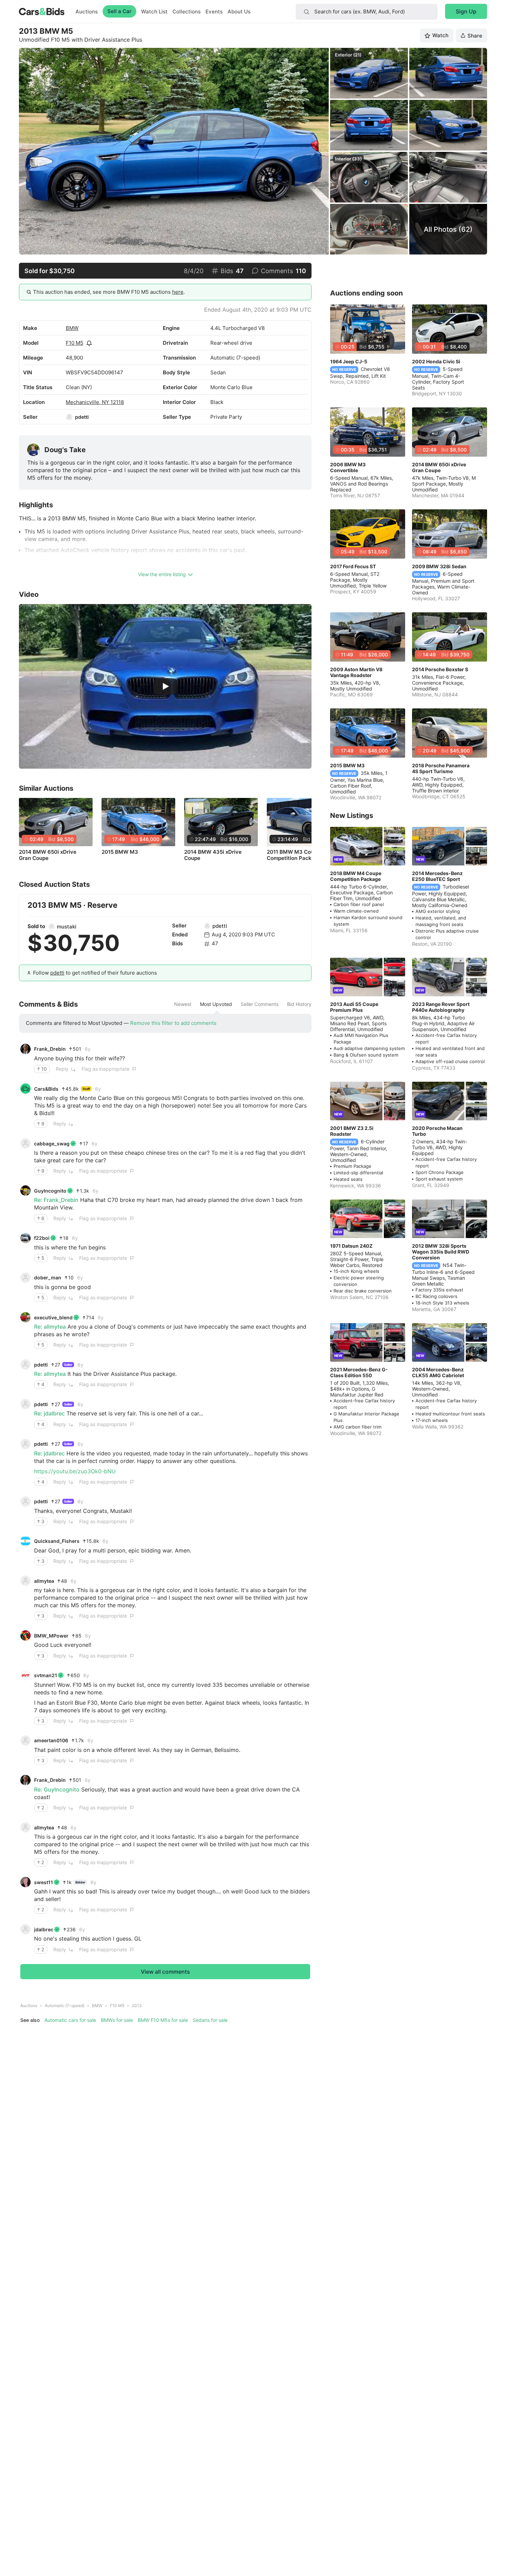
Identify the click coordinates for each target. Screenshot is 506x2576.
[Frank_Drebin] (25, 1049)
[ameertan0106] (25, 1741)
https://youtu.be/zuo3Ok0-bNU (75, 1471)
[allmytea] (25, 1581)
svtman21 (46, 1675)
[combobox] (367, 12)
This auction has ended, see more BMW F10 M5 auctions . (109, 292)
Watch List (154, 12)
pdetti (82, 417)
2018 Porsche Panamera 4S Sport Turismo (441, 768)
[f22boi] (25, 1238)
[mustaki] (52, 926)
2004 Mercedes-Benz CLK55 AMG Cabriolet (438, 1372)
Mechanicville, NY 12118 (95, 402)
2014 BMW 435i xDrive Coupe (213, 855)
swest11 (44, 1882)
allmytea (44, 1581)
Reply (62, 1069)
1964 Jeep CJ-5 (349, 361)
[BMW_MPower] (25, 1635)
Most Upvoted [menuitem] (216, 1004)
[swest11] (25, 1882)
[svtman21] (25, 1675)
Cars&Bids (46, 1089)
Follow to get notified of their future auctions (95, 973)
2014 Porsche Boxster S (440, 669)
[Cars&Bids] (25, 1089)
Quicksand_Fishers (57, 1541)
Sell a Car (119, 11)
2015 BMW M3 (120, 852)
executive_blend (53, 1317)
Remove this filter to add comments (173, 1023)
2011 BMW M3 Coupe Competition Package (294, 855)
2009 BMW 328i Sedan (439, 566)
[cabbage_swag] (25, 1143)
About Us (239, 12)
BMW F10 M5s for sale (163, 2020)
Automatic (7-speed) (65, 2006)
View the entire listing (162, 574)
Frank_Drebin (50, 1049)
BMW (72, 328)
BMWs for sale (117, 2020)
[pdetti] (69, 417)
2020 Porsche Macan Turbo (437, 1131)
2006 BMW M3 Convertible (348, 467)
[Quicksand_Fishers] (25, 1541)
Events (214, 12)
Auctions (87, 12)
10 (44, 1069)
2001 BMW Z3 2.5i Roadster (352, 1131)
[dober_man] (25, 1278)
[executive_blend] (25, 1317)
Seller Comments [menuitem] (260, 1004)
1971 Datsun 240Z (351, 1246)
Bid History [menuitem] (299, 1004)
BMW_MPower (51, 1636)
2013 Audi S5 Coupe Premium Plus (354, 1007)
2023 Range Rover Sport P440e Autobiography (441, 1007)
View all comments (165, 1972)
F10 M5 (75, 343)
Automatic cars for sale (70, 2020)
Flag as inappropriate (106, 1069)
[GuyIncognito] (25, 1191)
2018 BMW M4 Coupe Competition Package (356, 876)
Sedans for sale (210, 2020)
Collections (187, 12)
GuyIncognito (50, 1191)
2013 (137, 2006)
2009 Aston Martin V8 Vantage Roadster (356, 672)
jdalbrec (44, 1929)
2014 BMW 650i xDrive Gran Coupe (48, 855)
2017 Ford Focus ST (353, 566)
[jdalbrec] (25, 1929)
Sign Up (466, 11)
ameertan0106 (51, 1740)
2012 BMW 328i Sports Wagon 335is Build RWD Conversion (441, 1252)
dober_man (48, 1277)
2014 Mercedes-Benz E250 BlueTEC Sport (437, 876)
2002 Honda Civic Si (436, 361)
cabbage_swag (52, 1144)
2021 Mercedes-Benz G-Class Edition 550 (359, 1372)
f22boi (42, 1238)
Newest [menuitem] (183, 1004)
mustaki (67, 927)
